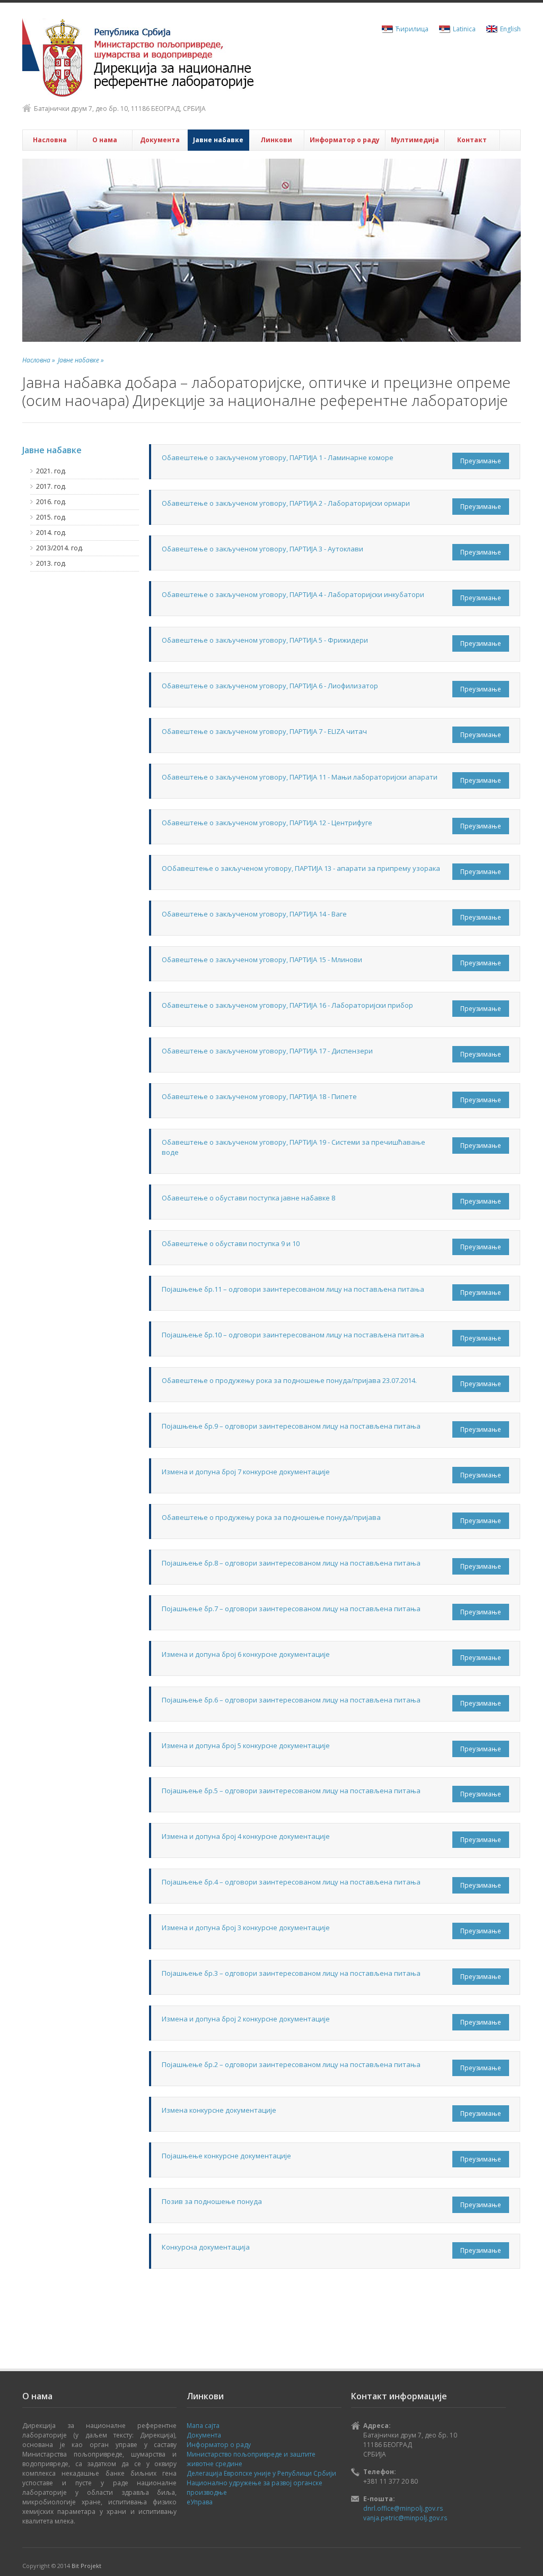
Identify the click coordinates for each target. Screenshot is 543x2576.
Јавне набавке (218, 140)
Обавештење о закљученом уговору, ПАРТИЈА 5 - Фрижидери (265, 640)
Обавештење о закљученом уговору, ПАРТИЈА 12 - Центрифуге (267, 823)
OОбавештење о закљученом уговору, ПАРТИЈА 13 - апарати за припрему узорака (301, 868)
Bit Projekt (86, 2566)
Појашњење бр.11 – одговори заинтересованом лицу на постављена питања (293, 1289)
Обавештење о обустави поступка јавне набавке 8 (248, 1198)
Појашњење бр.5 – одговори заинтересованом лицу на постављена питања (291, 1791)
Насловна (50, 140)
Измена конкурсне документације (219, 2110)
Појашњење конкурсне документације (226, 2156)
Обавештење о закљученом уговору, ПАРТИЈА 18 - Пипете (259, 1096)
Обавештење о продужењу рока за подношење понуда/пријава (271, 1517)
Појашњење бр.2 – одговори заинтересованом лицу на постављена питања (291, 2064)
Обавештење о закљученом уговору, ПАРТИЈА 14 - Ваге (254, 914)
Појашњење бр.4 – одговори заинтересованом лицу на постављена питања (291, 1882)
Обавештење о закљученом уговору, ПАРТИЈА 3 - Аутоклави (262, 549)
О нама (105, 140)
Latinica (464, 29)
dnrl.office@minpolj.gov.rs (403, 2508)
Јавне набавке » (81, 360)
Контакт (472, 140)
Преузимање (481, 461)
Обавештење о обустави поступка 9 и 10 (231, 1243)
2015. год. (51, 517)
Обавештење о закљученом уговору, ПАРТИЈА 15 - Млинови (262, 959)
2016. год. (51, 502)
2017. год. (51, 486)
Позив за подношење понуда (212, 2201)
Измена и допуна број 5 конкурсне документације (246, 1745)
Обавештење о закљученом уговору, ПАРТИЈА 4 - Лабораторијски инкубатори (293, 594)
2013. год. (51, 563)
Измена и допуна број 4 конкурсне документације (246, 1836)
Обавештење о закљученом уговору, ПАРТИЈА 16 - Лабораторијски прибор (287, 1005)
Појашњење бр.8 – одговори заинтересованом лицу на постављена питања (291, 1563)
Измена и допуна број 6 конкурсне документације (246, 1654)
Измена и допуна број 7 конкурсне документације (246, 1472)
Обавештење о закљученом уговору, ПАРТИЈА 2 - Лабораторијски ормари (286, 503)
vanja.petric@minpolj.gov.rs (405, 2518)
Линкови (276, 140)
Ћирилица (412, 29)
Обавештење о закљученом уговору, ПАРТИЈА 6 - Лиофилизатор (270, 686)
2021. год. (51, 471)
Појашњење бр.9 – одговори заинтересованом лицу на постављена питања (291, 1426)
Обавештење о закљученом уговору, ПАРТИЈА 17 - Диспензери (267, 1051)
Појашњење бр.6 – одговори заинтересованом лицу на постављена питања (291, 1700)
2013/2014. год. (60, 548)
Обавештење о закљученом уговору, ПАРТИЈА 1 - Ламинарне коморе (278, 457)
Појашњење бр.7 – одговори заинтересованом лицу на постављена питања (291, 1609)
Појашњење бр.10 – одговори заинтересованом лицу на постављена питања (293, 1335)
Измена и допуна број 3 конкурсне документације (246, 1927)
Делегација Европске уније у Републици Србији (261, 2473)
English (510, 29)
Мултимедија (415, 140)
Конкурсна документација (206, 2247)
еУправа (200, 2502)
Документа (160, 140)
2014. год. (51, 533)
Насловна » (39, 360)
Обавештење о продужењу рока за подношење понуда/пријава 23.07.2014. (289, 1380)
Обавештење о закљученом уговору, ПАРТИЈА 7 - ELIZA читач (264, 731)
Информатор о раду (345, 140)
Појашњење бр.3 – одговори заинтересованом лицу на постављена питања (291, 1973)
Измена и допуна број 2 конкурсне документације (246, 2019)
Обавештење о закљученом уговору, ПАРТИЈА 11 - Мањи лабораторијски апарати (300, 777)
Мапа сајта (203, 2426)
